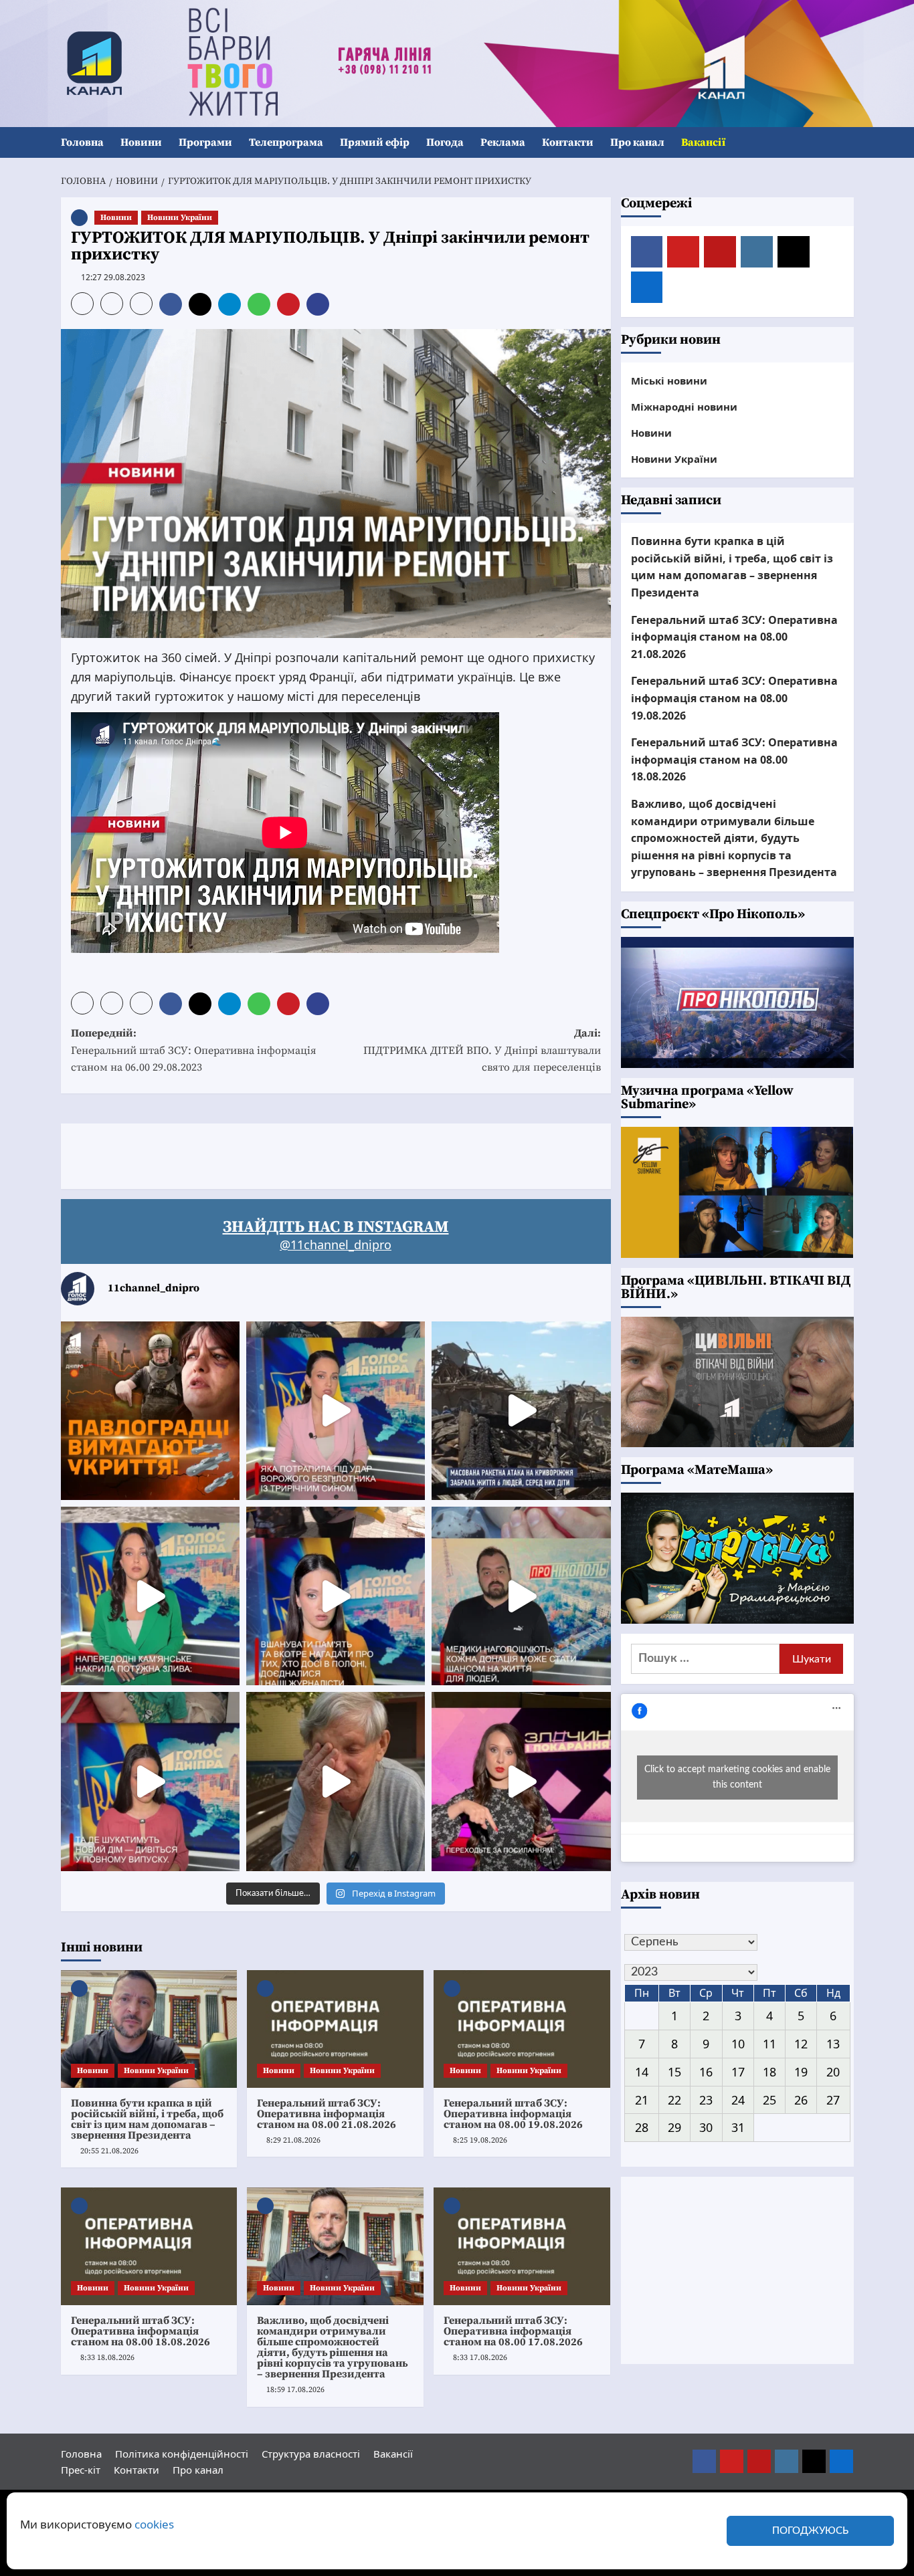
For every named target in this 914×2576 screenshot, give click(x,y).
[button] (845, 143)
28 (642, 2127)
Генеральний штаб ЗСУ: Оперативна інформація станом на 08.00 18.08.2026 (141, 2331)
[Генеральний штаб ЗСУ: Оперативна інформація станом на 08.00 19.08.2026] (522, 2029)
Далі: (482, 1050)
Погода (445, 142)
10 (738, 2044)
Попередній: (194, 1050)
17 (738, 2072)
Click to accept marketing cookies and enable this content (737, 1777)
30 (706, 2127)
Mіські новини (669, 381)
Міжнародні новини (684, 407)
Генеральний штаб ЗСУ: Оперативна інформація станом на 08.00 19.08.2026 (513, 2114)
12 (801, 2044)
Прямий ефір (375, 142)
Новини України (180, 218)
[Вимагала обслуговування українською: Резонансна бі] (521, 1781)
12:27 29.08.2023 (113, 277)
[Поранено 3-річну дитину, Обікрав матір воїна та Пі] (150, 1596)
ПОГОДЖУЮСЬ (810, 2531)
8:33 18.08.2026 (107, 2358)
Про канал (637, 142)
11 (769, 2044)
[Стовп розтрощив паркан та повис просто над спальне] (336, 1596)
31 (738, 2127)
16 (706, 2072)
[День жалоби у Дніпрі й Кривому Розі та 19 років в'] (336, 1411)
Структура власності (311, 2454)
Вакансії (703, 142)
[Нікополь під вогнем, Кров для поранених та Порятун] (521, 1596)
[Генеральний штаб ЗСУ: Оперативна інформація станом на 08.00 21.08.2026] (335, 2029)
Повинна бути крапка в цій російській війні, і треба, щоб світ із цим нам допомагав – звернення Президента (147, 2119)
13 (833, 2044)
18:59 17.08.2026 (295, 2390)
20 (833, 2072)
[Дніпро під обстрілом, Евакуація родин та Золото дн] (150, 1781)
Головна (82, 142)
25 (769, 2100)
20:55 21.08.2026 (109, 2151)
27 (833, 2100)
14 (642, 2072)
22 (674, 2100)
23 (706, 2100)
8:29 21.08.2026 (293, 2140)
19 (801, 2072)
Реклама (503, 142)
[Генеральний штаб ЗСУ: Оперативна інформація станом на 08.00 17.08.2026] (522, 2246)
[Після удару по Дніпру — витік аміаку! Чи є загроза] (336, 1781)
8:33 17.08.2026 (480, 2358)
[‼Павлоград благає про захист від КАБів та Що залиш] (150, 1411)
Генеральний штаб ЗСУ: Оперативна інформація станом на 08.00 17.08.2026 (513, 2331)
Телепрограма (286, 142)
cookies (154, 2524)
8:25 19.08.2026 (480, 2140)
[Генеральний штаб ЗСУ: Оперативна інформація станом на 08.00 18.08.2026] (149, 2246)
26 (801, 2100)
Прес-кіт (81, 2470)
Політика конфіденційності (182, 2454)
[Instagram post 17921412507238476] (521, 1411)
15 (674, 2072)
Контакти (568, 142)
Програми (205, 142)
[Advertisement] (304, 1154)
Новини (141, 142)
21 (642, 2100)
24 (738, 2100)
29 (674, 2127)
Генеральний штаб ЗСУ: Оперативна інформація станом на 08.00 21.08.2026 (327, 2114)
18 (769, 2072)
